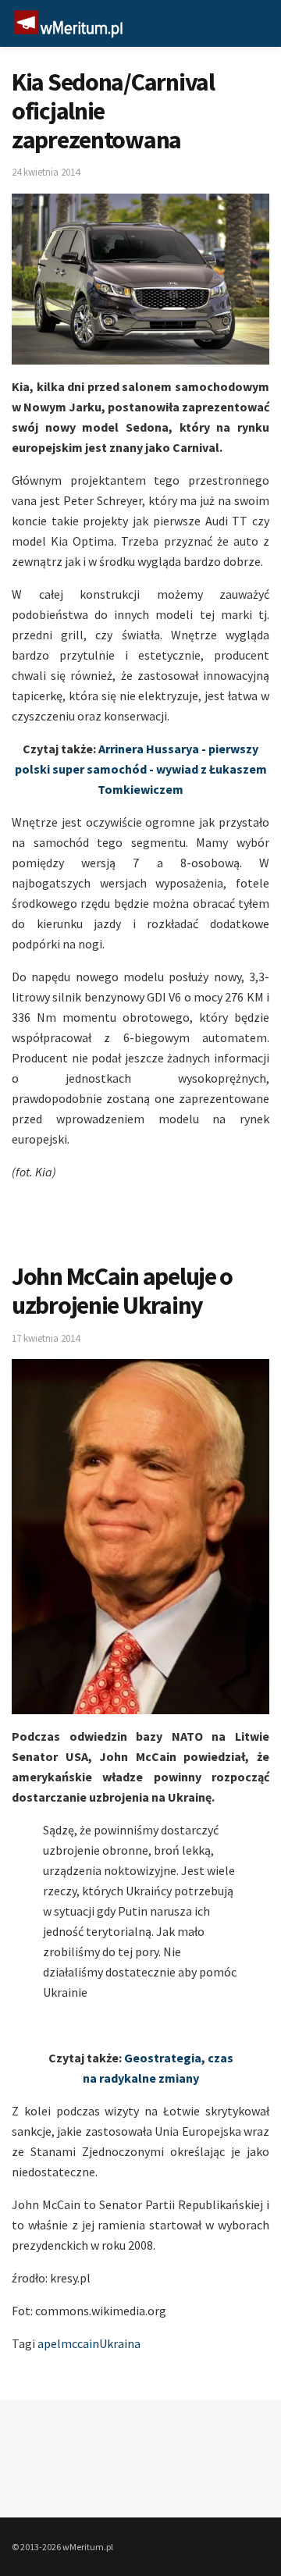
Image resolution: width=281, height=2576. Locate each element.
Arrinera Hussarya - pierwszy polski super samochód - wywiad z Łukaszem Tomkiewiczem (141, 769)
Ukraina (120, 2343)
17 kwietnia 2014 (46, 1338)
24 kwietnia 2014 (46, 172)
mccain (80, 2343)
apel (49, 2343)
